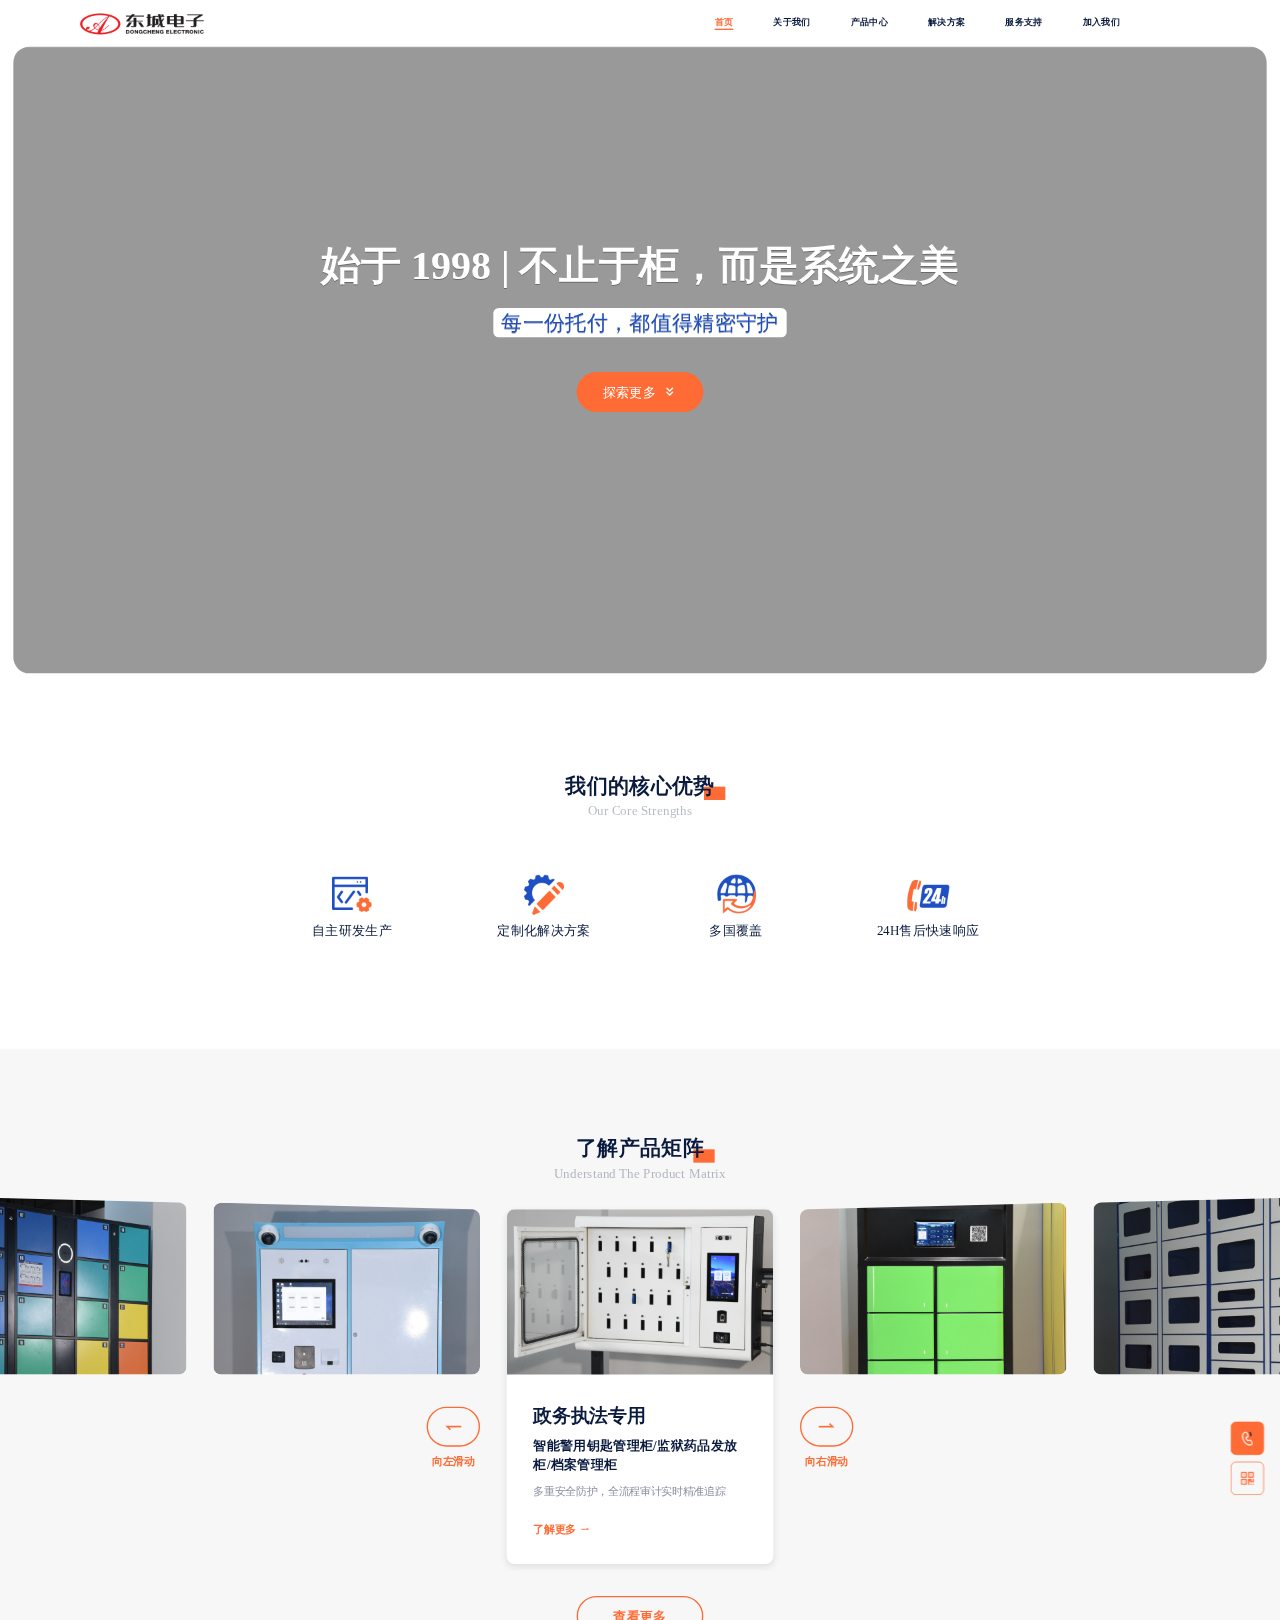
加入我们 (1101, 22)
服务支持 (1023, 22)
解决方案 (946, 22)
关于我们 (791, 22)
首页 (724, 22)
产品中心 (869, 22)
